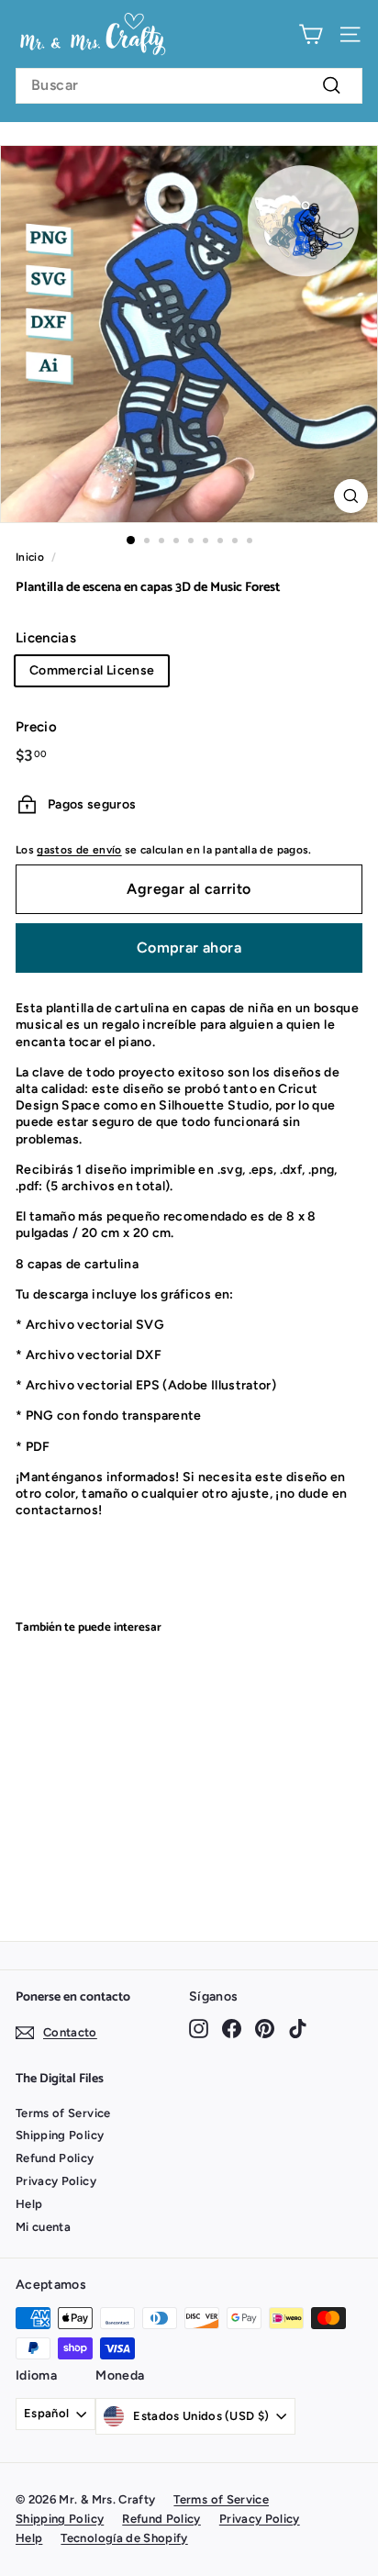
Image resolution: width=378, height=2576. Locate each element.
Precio (36, 727)
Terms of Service (63, 2113)
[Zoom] (351, 496)
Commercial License (92, 670)
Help (29, 2204)
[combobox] (189, 86)
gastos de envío (79, 850)
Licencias (46, 638)
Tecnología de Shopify (124, 2538)
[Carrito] (311, 34)
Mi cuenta (43, 2227)
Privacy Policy (56, 2181)
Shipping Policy (60, 2135)
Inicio (30, 557)
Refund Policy (55, 2158)
